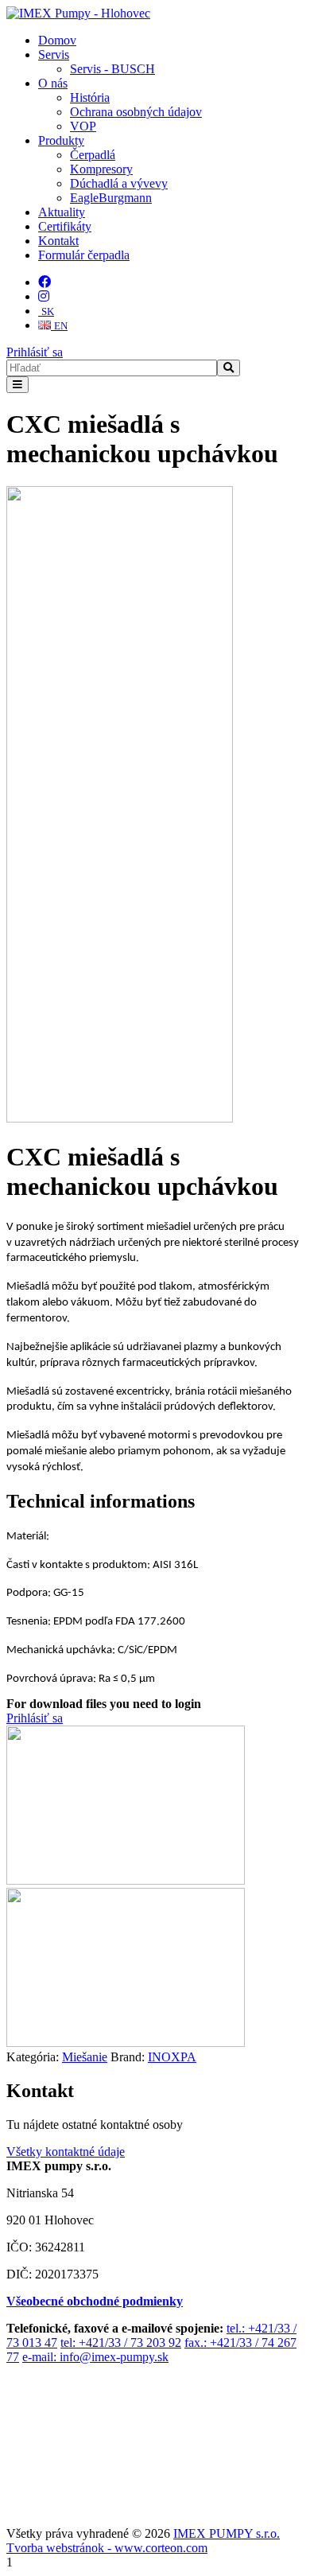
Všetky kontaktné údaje (66, 2152)
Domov (57, 40)
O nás (53, 83)
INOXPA (172, 2057)
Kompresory (101, 169)
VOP (83, 126)
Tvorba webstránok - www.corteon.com (107, 2548)
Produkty (61, 140)
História (90, 97)
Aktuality (62, 212)
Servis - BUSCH (112, 69)
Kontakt (58, 241)
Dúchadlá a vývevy (119, 183)
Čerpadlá (93, 155)
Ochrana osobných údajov (136, 112)
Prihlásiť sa (35, 352)
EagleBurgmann (111, 198)
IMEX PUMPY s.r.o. (227, 2533)
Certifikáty (65, 226)
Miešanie (85, 2057)
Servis (54, 54)
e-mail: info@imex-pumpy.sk (95, 2357)
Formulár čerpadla (84, 255)
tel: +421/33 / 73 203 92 (121, 2343)
